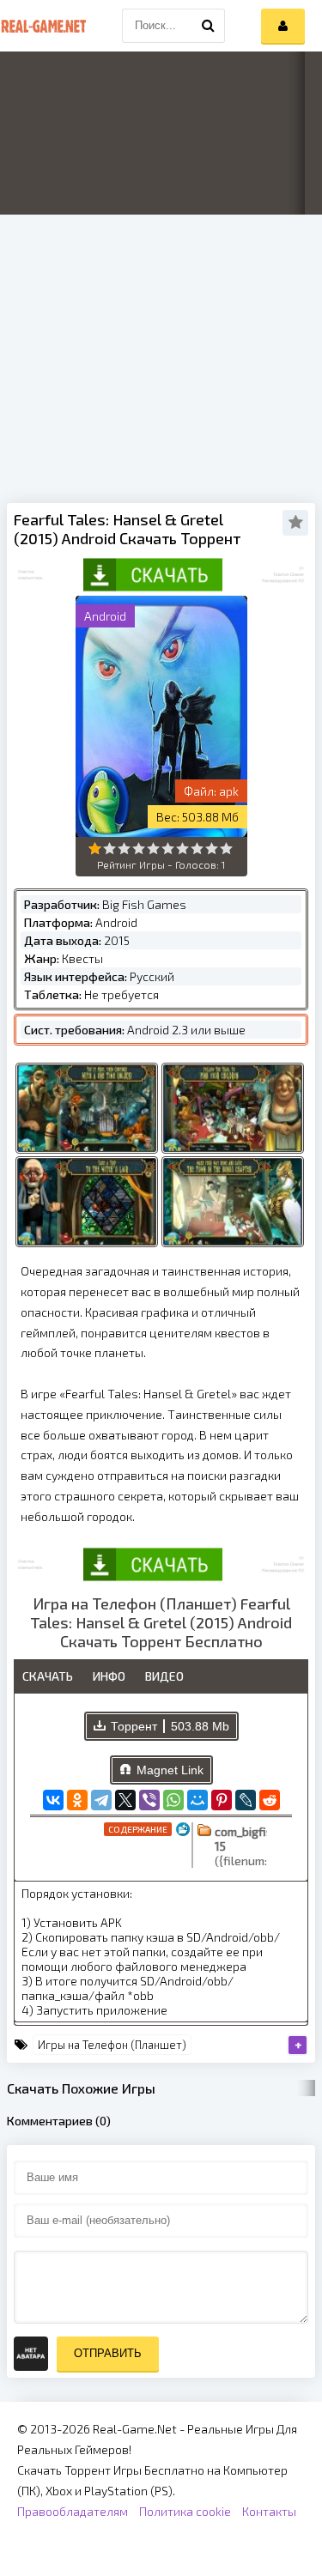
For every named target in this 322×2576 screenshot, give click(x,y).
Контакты (269, 2511)
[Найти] (208, 26)
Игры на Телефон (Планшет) (112, 2045)
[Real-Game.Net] (43, 26)
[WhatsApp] (173, 1800)
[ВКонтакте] (53, 1800)
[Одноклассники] (77, 1800)
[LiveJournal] (246, 1800)
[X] (125, 1800)
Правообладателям (73, 2511)
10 (226, 849)
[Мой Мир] (197, 1800)
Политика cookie (185, 2511)
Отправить (108, 2353)
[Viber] (149, 1800)
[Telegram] (101, 1800)
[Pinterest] (222, 1800)
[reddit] (270, 1800)
